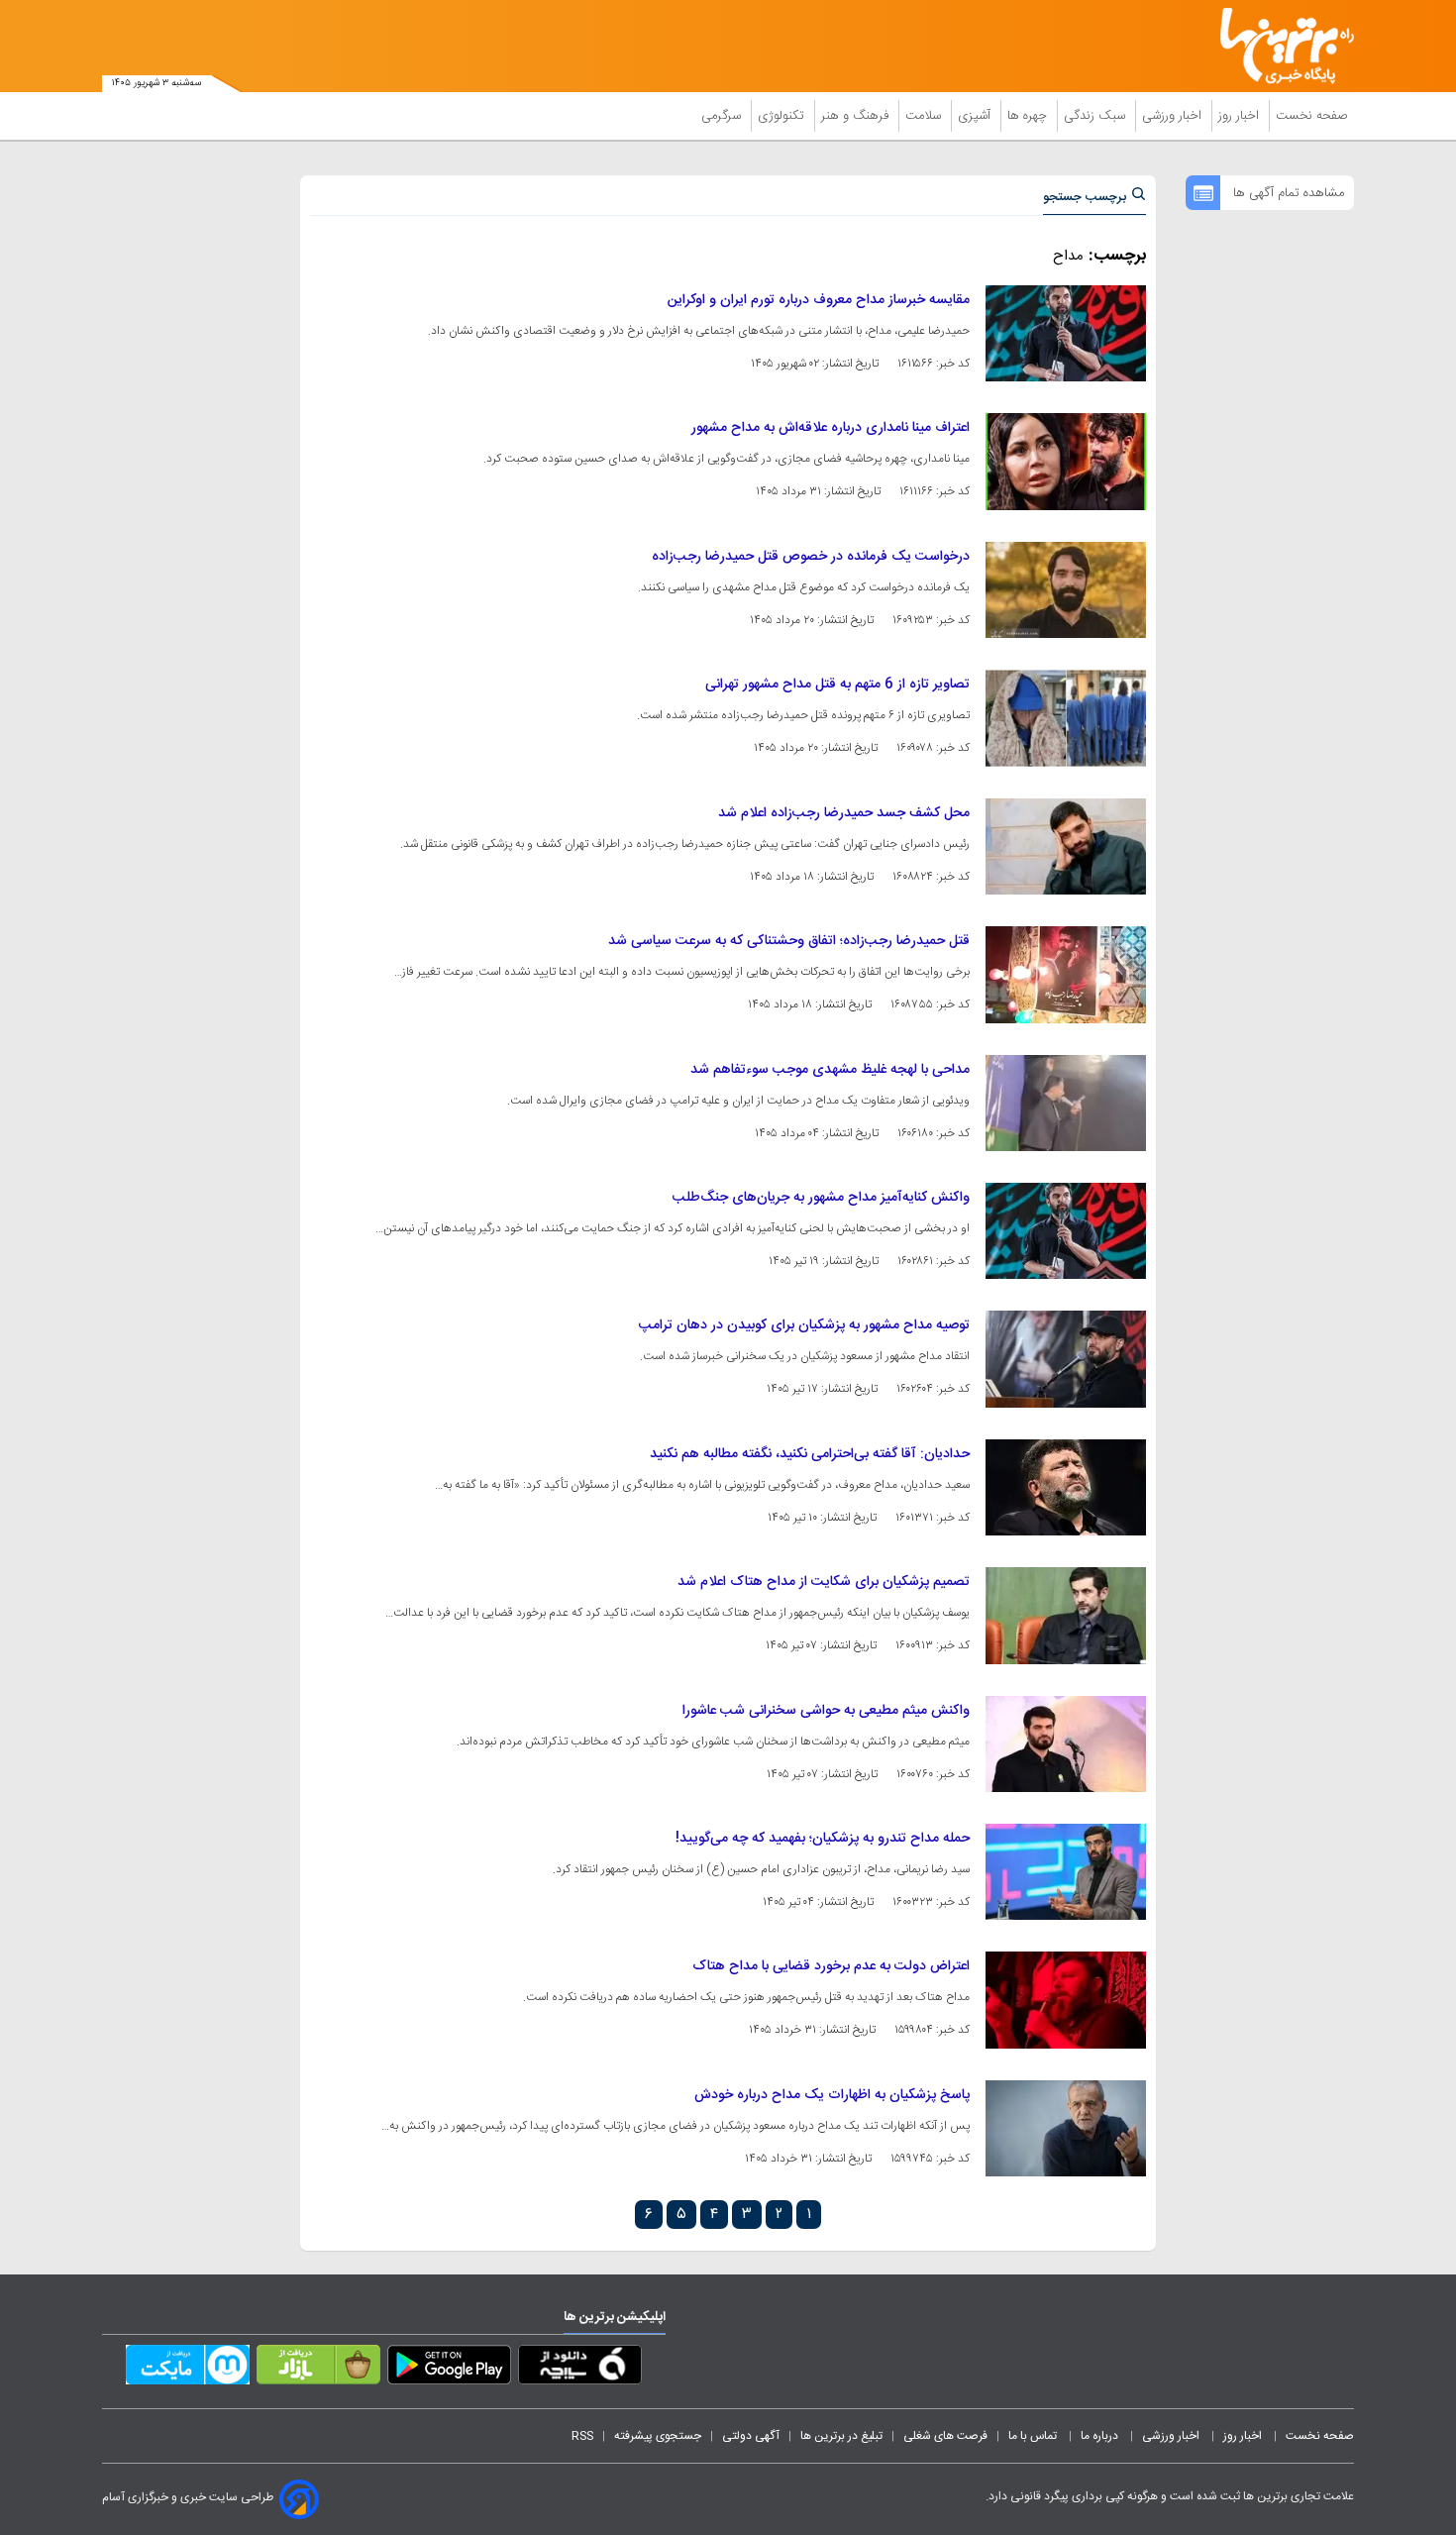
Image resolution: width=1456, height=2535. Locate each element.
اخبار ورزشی (1174, 116)
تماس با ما (1034, 2436)
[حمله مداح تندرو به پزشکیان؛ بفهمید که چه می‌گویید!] (1066, 1872)
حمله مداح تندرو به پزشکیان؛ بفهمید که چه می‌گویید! (823, 1839)
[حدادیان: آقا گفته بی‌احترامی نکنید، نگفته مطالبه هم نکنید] (1066, 1487)
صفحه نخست (1312, 116)
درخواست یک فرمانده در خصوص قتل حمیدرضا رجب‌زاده (811, 557)
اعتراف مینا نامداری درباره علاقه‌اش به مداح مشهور (831, 428)
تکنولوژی (783, 116)
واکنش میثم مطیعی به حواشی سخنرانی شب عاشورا (826, 1711)
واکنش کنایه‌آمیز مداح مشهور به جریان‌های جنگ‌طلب (821, 1198)
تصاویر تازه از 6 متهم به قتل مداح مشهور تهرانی (837, 685)
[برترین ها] (1279, 46)
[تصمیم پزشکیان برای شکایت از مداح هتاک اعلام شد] (1066, 1615)
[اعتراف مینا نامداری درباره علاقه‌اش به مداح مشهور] (1066, 461)
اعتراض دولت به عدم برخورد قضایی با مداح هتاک (831, 1966)
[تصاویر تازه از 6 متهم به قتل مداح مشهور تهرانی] (1066, 718)
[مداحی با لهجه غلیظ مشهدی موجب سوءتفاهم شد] (1066, 1103)
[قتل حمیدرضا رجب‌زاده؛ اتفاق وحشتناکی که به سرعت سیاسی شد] (1066, 974)
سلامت (925, 116)
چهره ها (1029, 116)
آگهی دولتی (751, 2436)
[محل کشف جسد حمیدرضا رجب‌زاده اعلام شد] (1066, 846)
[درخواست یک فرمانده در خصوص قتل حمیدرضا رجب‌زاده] (1066, 590)
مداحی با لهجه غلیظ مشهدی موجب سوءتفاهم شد (830, 1070)
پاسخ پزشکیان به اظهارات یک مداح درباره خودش (832, 2095)
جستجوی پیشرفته (658, 2436)
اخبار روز (1241, 116)
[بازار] (318, 2369)
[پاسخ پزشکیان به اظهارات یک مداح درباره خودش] (1066, 2128)
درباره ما (1101, 2436)
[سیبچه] (580, 2369)
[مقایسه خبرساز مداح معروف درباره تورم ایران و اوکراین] (1066, 333)
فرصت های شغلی (945, 2436)
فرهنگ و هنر (857, 116)
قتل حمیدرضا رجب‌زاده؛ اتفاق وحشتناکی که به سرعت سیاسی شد (789, 941)
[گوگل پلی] (449, 2369)
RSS (582, 2436)
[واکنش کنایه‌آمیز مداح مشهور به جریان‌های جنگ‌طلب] (1066, 1231)
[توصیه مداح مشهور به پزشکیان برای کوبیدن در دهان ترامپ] (1066, 1359)
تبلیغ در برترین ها (841, 2436)
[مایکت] (188, 2369)
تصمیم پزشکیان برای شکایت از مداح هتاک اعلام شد (824, 1582)
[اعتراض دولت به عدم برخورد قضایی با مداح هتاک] (1066, 2000)
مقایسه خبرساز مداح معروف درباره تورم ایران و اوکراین (819, 300)
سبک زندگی (1096, 116)
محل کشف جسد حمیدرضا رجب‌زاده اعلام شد (844, 813)
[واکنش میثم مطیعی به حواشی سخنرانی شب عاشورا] (1066, 1744)
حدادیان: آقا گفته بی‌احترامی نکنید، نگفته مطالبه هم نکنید (810, 1454)
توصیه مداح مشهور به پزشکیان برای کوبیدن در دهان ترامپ (804, 1325)
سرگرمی (723, 116)
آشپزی (976, 116)
